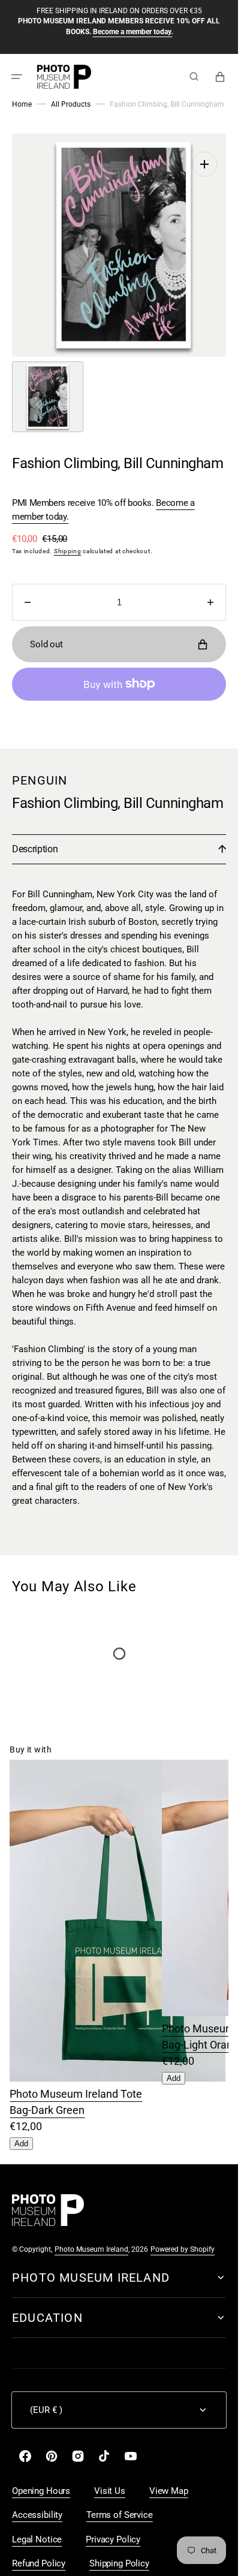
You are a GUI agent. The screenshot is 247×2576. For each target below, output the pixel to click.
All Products (71, 104)
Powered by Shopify (183, 2237)
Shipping (68, 539)
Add (21, 2132)
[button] (17, 76)
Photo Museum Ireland (91, 2237)
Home (22, 104)
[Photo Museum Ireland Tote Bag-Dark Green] (118, 2066)
